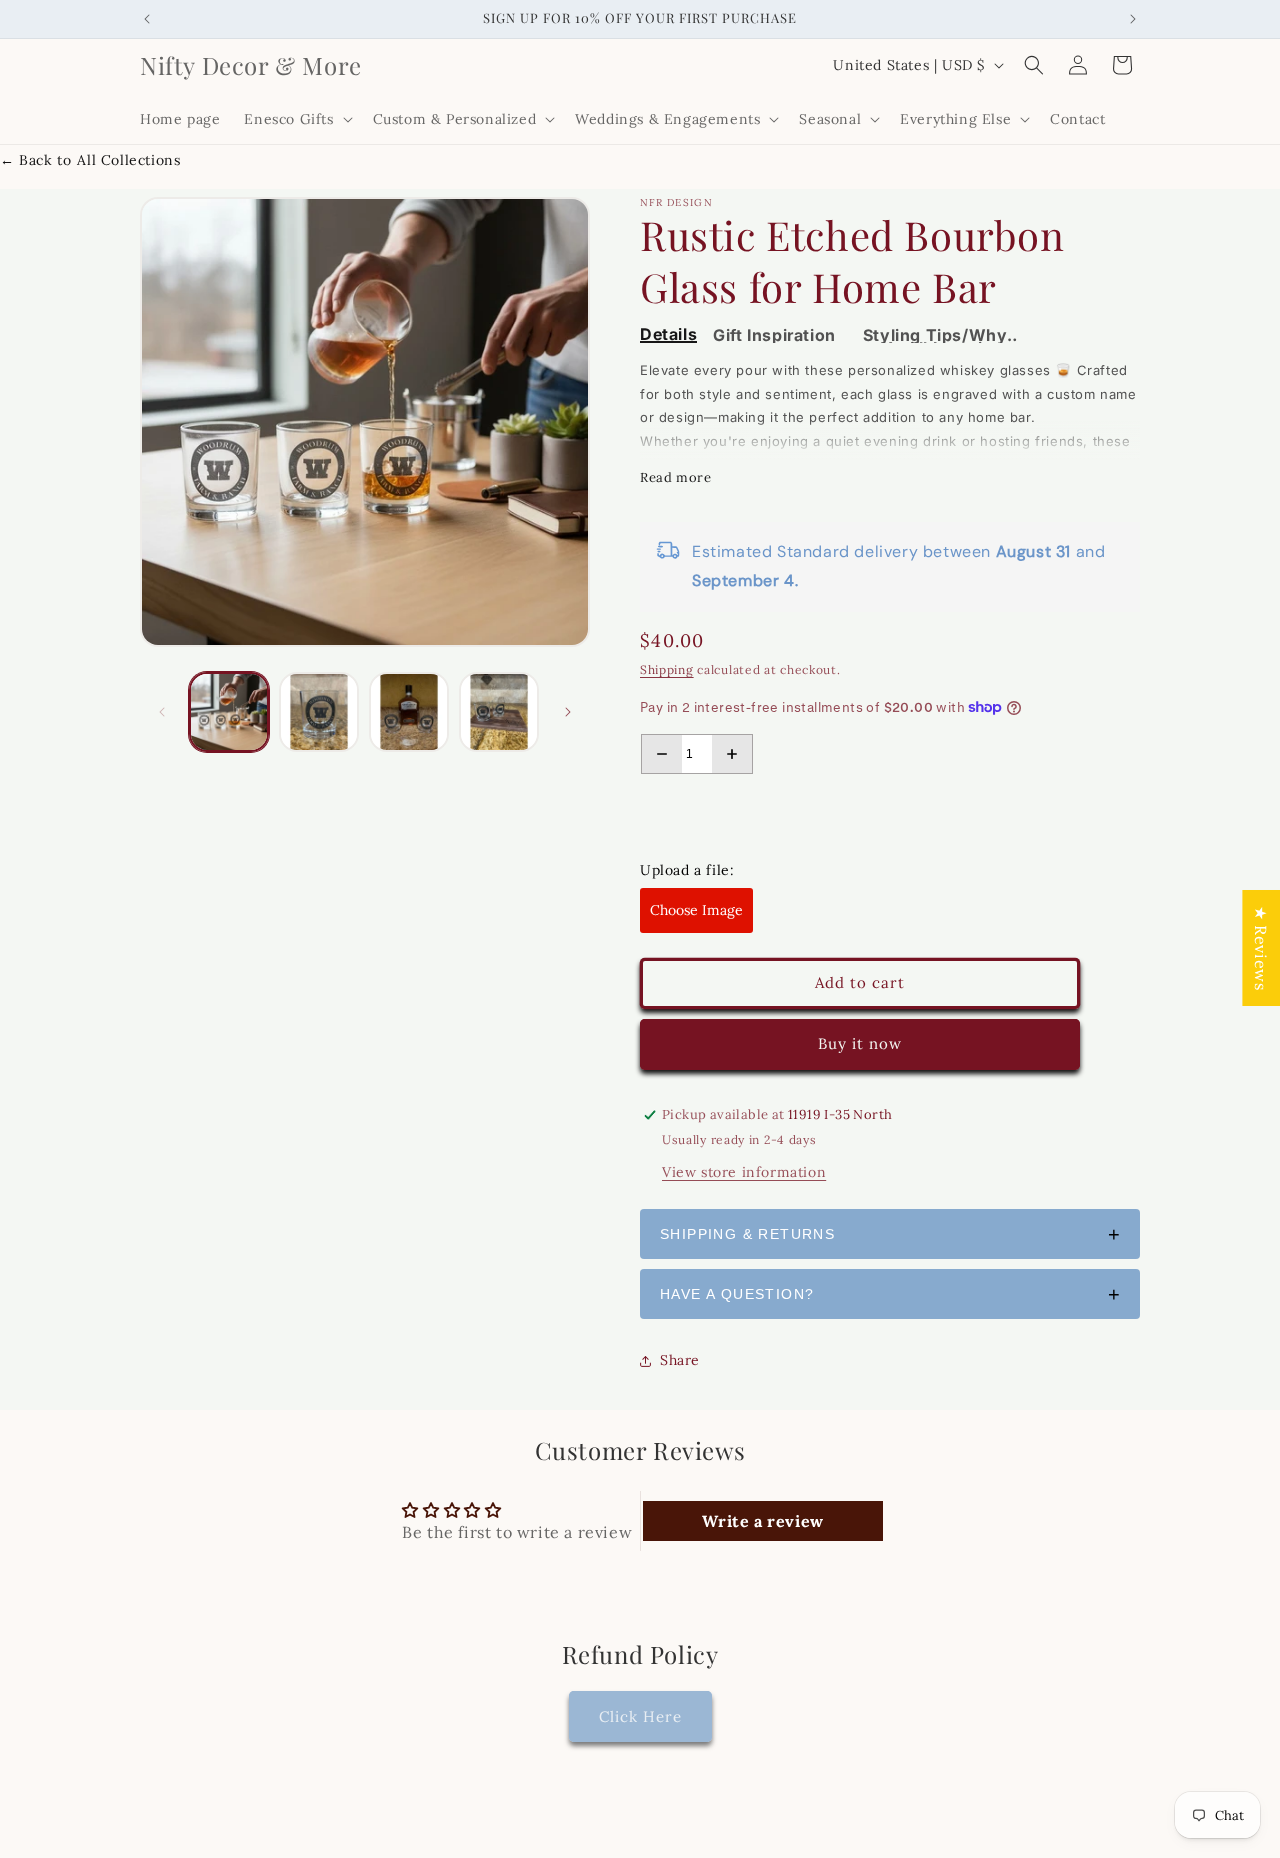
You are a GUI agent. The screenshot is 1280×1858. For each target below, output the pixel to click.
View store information (744, 1172)
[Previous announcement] (147, 19)
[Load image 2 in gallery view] (319, 712)
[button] (296, 119)
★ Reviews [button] (1261, 948)
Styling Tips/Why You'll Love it (935, 335)
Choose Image (696, 910)
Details (668, 335)
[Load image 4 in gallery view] (499, 712)
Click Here (640, 1715)
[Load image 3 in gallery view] (409, 712)
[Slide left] (162, 712)
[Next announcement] (1133, 19)
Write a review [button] (762, 1521)
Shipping (667, 669)
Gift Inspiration (774, 335)
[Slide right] (568, 712)
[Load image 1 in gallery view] (229, 712)
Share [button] (680, 1360)
